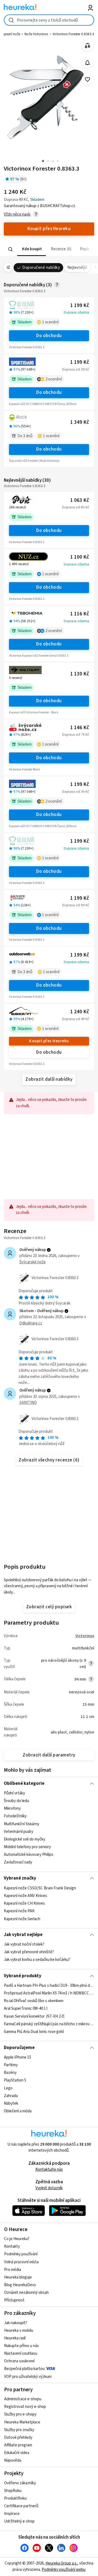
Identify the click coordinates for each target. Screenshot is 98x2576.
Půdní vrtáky (14, 1793)
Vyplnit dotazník (49, 2188)
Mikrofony (12, 1808)
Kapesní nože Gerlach (22, 1919)
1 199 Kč (80, 306)
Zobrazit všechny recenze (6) (49, 1460)
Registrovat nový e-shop (25, 2407)
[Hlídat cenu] (88, 63)
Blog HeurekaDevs (20, 2285)
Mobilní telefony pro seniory (27, 1847)
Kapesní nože (10, 34)
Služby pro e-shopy (20, 2414)
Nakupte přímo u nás (22, 2346)
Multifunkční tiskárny (22, 1824)
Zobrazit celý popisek (49, 1607)
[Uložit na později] (88, 80)
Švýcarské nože (33, 1262)
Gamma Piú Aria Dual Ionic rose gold (34, 2032)
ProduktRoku (15, 2498)
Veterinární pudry (19, 1832)
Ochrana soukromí (19, 2361)
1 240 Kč (80, 1012)
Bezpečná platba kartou (24, 2369)
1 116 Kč (80, 614)
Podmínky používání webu (64, 2570)
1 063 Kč (80, 500)
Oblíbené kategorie (24, 1783)
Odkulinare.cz (31, 1323)
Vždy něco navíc (17, 214)
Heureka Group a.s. (61, 2563)
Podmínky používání (21, 2254)
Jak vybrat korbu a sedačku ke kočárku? (37, 1960)
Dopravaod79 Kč (76, 735)
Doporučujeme (19, 2048)
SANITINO (28, 1403)
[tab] (32, 249)
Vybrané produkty (23, 1976)
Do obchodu (49, 336)
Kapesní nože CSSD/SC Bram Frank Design (40, 1888)
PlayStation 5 (15, 2080)
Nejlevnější (77, 268)
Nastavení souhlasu (21, 2353)
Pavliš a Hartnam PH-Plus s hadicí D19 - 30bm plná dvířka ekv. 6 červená (49, 1986)
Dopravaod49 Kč (76, 1019)
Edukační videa (17, 2453)
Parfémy (11, 2065)
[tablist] (49, 249)
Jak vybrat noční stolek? (24, 1944)
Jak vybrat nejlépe (23, 1935)
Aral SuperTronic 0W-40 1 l (26, 2008)
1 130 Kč (80, 674)
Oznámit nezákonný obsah (26, 2293)
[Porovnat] (88, 46)
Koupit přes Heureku (49, 1041)
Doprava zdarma (76, 312)
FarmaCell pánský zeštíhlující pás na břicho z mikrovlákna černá (49, 2024)
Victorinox (85, 1636)
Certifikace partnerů (21, 2506)
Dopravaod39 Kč (76, 370)
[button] (32, 249)
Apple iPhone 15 (17, 2057)
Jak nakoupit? (16, 2323)
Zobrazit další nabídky (49, 1079)
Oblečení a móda (18, 2111)
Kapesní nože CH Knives (24, 1903)
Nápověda (13, 2460)
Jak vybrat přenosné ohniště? (29, 1952)
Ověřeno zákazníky (20, 2483)
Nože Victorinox (36, 34)
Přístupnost (14, 2300)
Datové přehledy (18, 2437)
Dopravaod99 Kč (76, 905)
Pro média (13, 2270)
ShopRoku (13, 2491)
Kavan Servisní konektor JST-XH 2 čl (34, 2016)
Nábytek (11, 2103)
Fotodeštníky (15, 1816)
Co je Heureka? (17, 2239)
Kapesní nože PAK (19, 1911)
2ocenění (54, 379)
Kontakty (12, 2246)
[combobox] (49, 20)
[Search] (11, 249)
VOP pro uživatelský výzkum (28, 2377)
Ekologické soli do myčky (24, 1839)
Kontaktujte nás (49, 2170)
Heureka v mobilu (19, 2331)
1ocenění (50, 322)
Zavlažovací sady (18, 1862)
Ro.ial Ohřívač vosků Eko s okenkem (34, 2001)
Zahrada (11, 2096)
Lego (8, 2088)
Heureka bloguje (18, 2277)
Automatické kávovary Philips (29, 1855)
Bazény (10, 2073)
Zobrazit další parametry (49, 1755)
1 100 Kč (80, 557)
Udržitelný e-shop (19, 2521)
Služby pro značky (19, 2430)
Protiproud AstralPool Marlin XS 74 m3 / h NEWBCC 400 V (49, 1993)
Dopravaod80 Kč (76, 507)
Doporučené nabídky (41, 268)
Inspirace (12, 2514)
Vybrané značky (20, 1878)
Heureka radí (15, 2338)
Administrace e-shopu (23, 2399)
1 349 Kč (80, 422)
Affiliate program (18, 2445)
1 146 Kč (80, 728)
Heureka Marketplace (22, 2422)
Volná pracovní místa (21, 2262)
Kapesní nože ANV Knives (25, 1896)
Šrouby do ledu (16, 1801)
